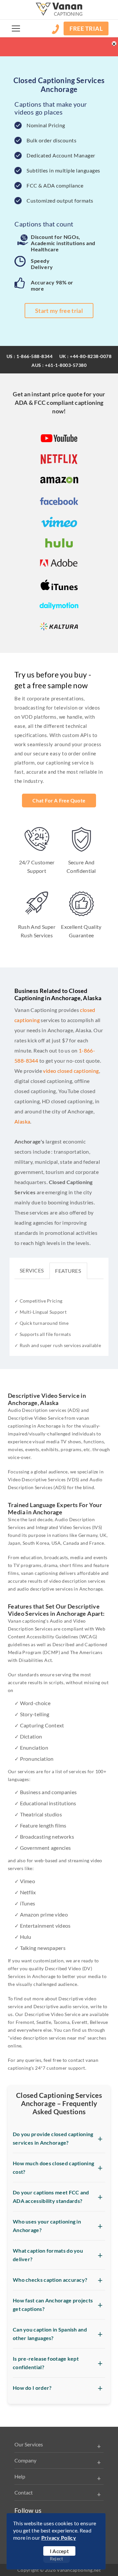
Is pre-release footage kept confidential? (46, 2363)
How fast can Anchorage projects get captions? (53, 2305)
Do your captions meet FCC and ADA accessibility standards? (51, 2197)
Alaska (22, 1121)
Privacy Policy (59, 2538)
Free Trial (86, 28)
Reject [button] (57, 2558)
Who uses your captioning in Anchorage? (47, 2226)
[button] (16, 28)
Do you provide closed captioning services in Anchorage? (53, 2138)
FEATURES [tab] (68, 1271)
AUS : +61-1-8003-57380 (59, 365)
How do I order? (32, 2388)
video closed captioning (71, 1071)
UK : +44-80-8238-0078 (86, 356)
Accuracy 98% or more (52, 285)
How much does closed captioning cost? (53, 2167)
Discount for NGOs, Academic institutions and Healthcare (63, 243)
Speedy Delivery (42, 264)
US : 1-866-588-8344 (30, 356)
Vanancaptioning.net (79, 2570)
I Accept (59, 2551)
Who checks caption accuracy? (50, 2280)
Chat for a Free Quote (59, 801)
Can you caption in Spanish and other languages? (50, 2334)
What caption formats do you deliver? (48, 2255)
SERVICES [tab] (32, 1270)
